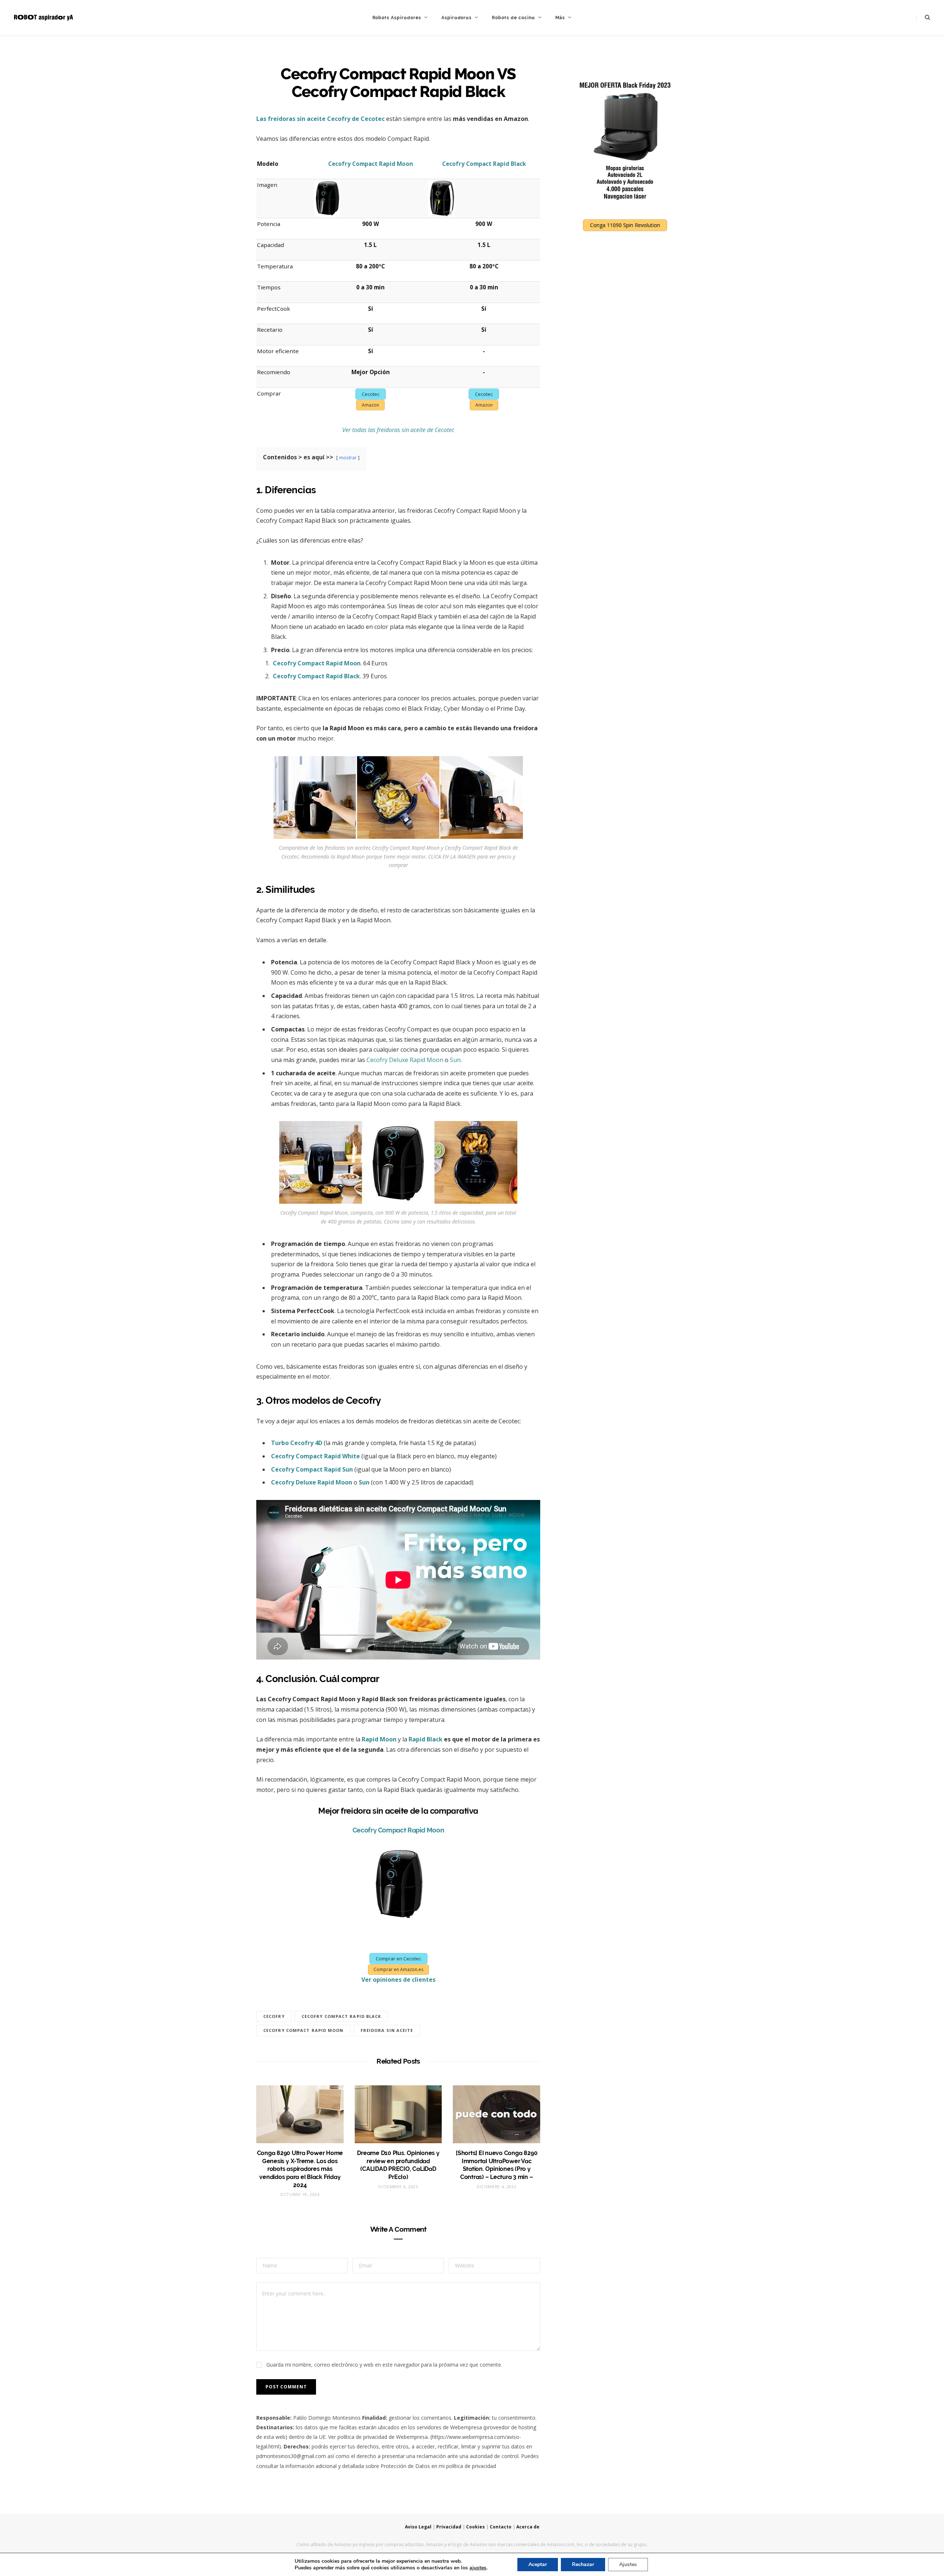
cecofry (274, 2016)
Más (560, 18)
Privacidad (449, 2527)
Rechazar (583, 2564)
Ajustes (628, 2564)
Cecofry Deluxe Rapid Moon (405, 1060)
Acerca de (528, 2527)
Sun (455, 1060)
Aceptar (538, 2564)
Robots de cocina (513, 18)
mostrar (348, 457)
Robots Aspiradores (397, 18)
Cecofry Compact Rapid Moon (398, 1830)
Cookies (476, 2527)
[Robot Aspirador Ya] (44, 18)
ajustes (478, 2568)
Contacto (501, 2527)
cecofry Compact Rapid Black (341, 2016)
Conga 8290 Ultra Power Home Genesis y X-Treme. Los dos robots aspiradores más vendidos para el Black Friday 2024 (300, 2169)
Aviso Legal (418, 2527)
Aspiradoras (457, 18)
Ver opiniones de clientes (398, 1980)
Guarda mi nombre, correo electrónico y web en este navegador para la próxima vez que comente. (384, 2365)
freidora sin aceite (387, 2030)
